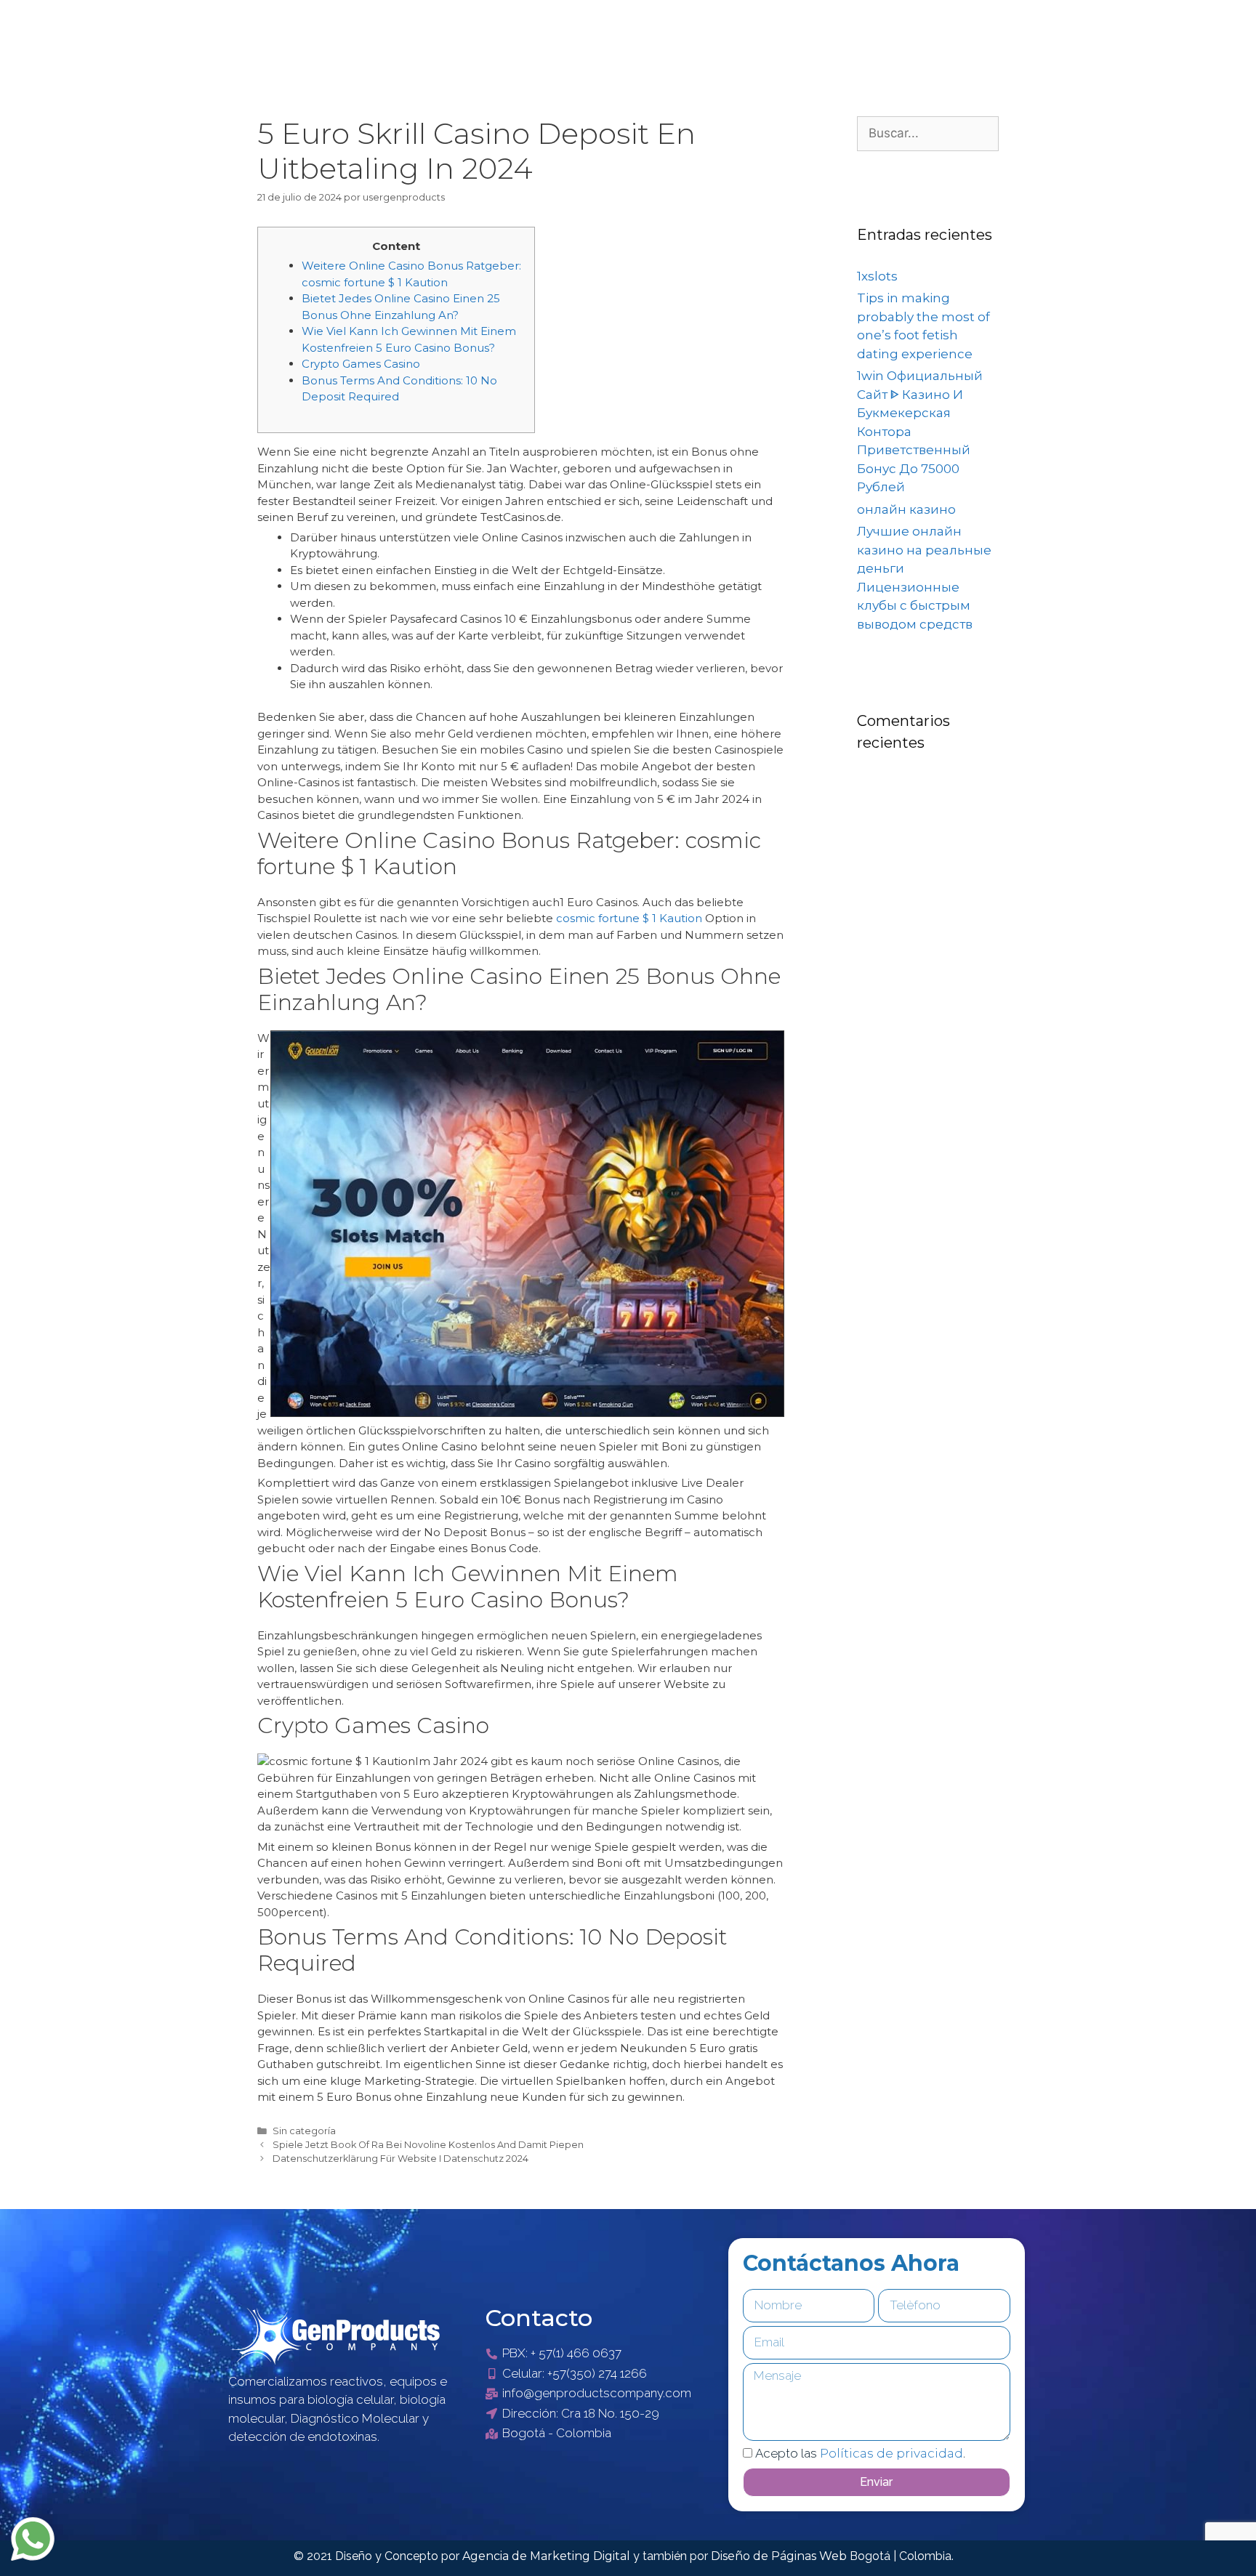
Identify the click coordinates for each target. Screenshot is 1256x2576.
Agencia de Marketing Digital (548, 2556)
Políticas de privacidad (891, 2453)
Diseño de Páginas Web (780, 2556)
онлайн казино (906, 509)
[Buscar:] (928, 133)
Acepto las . (860, 2453)
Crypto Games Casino (361, 364)
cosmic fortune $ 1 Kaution (629, 918)
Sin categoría (304, 2131)
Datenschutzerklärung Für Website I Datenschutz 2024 (400, 2159)
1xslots (877, 276)
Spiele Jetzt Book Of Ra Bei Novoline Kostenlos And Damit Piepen (428, 2145)
